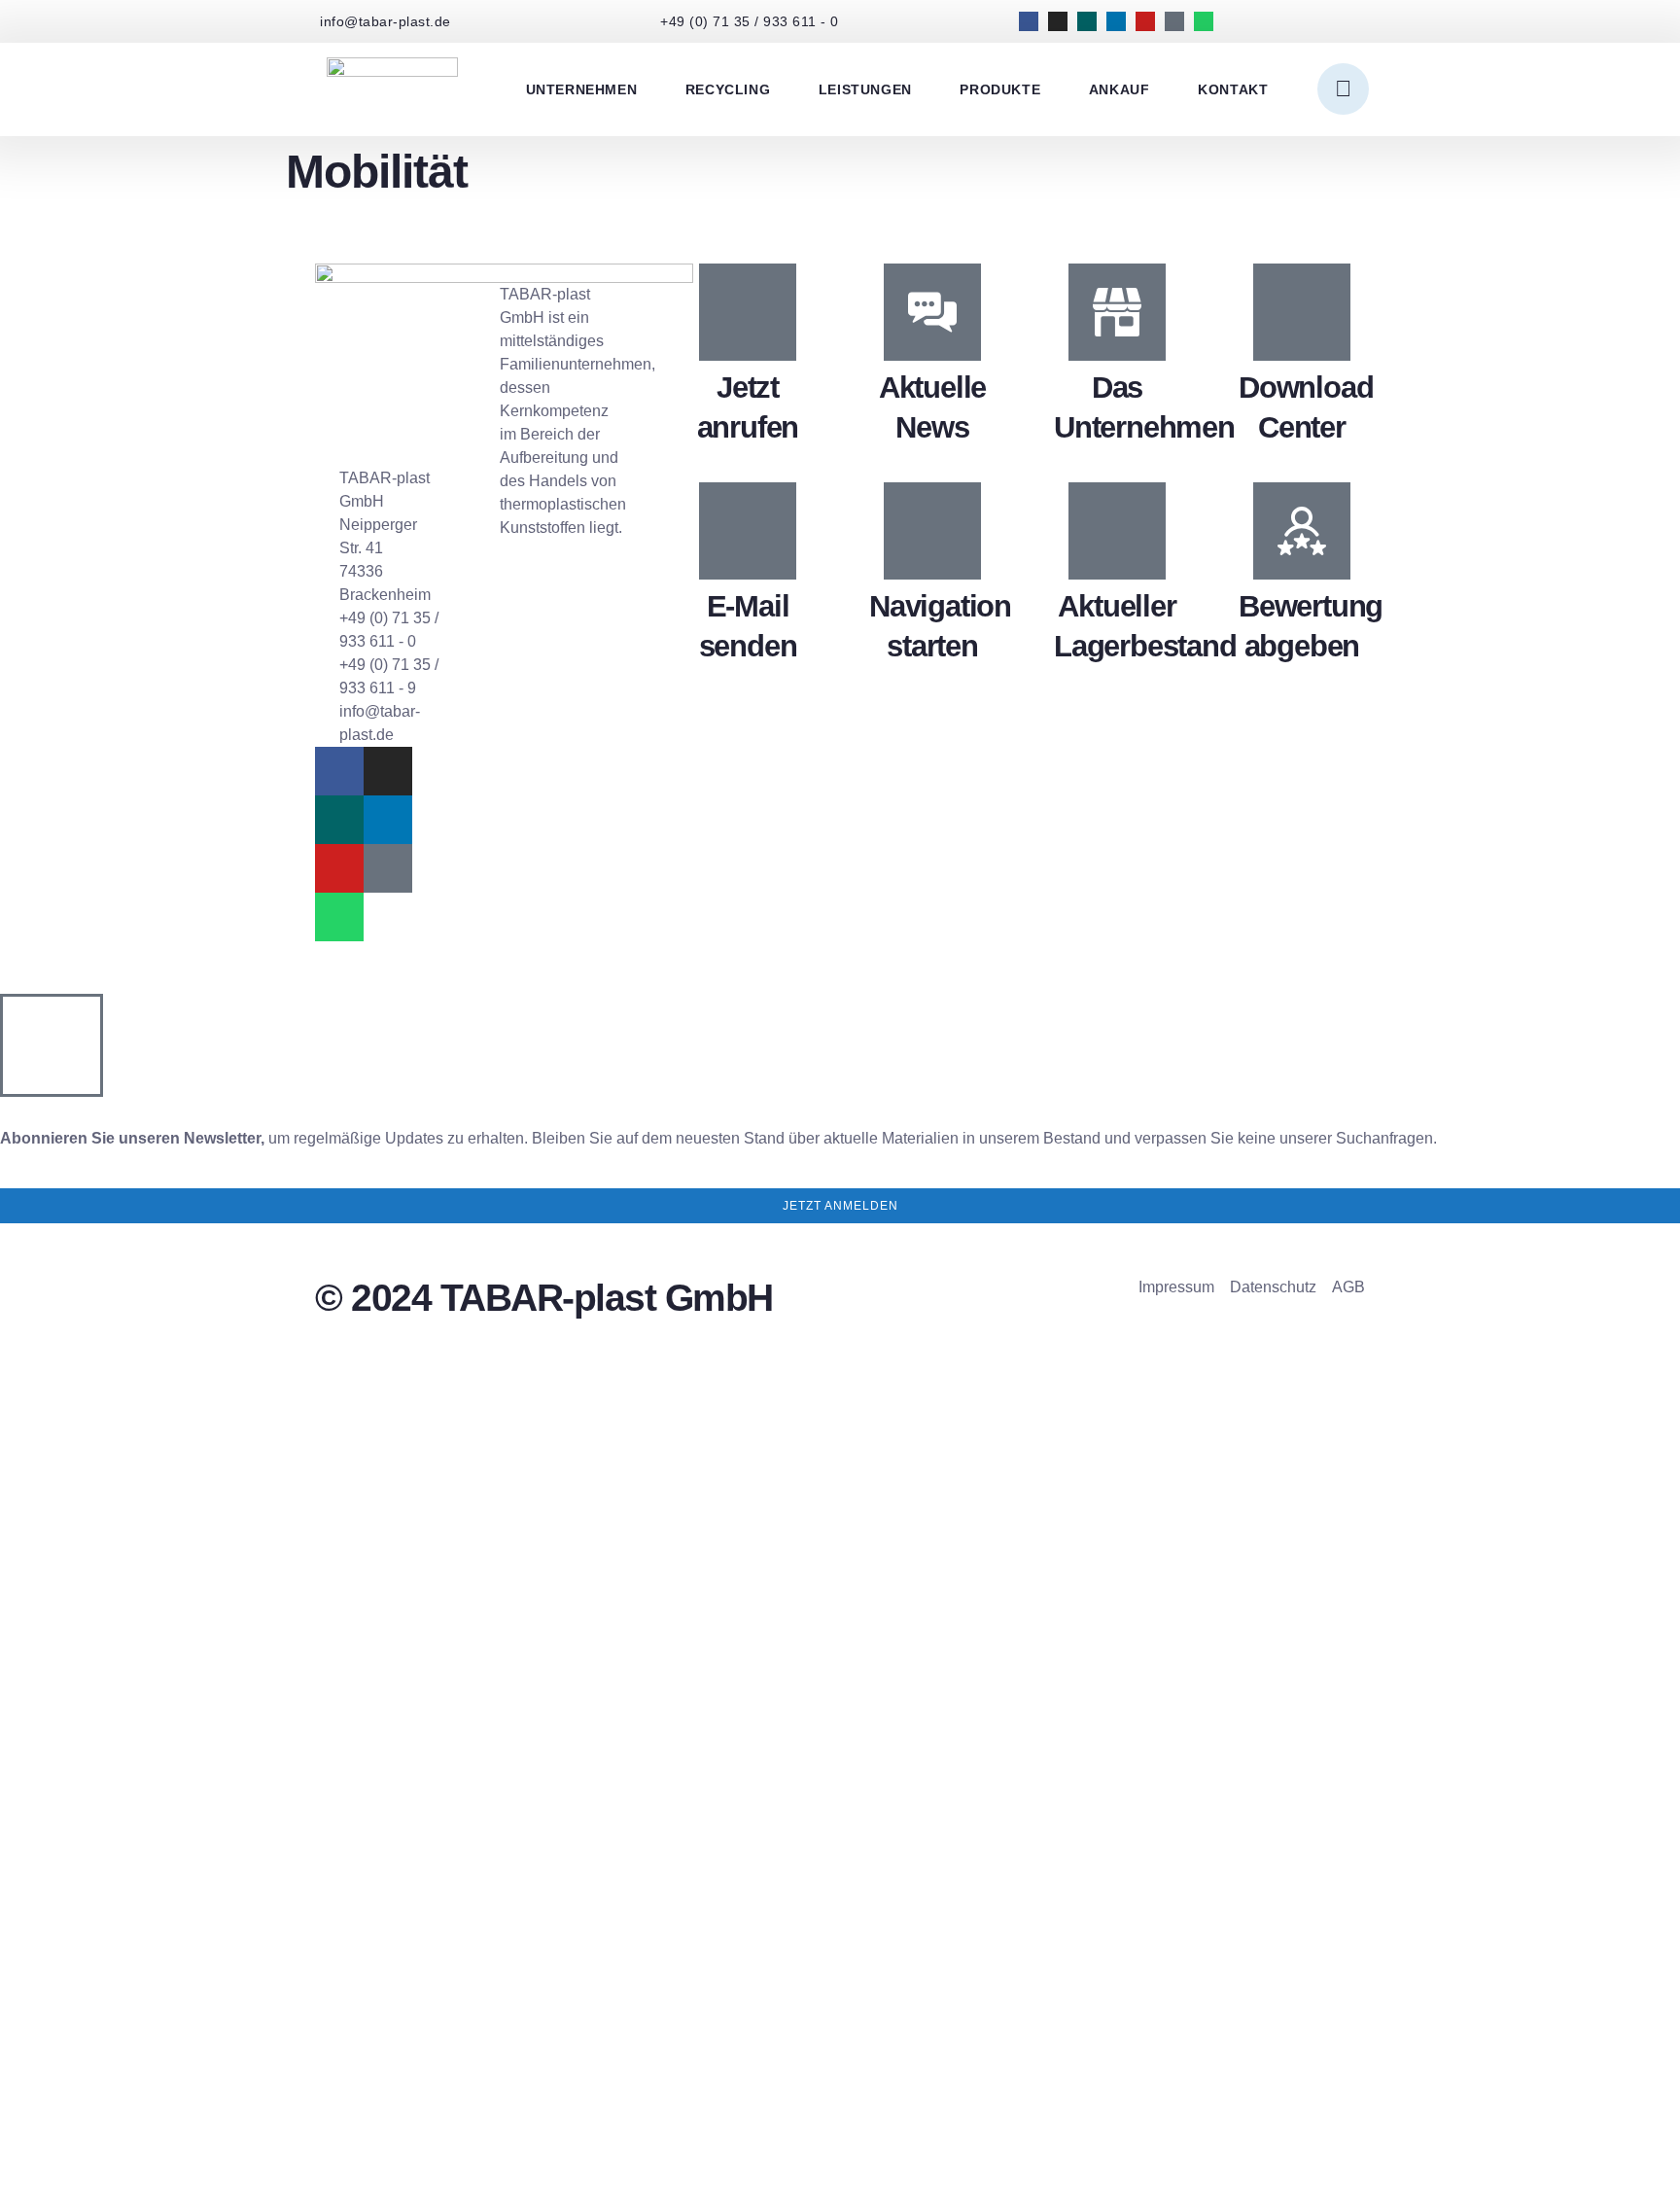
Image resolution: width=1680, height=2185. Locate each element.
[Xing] (1087, 21)
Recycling (728, 89)
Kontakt (1233, 89)
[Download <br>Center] (1302, 312)
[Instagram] (1058, 21)
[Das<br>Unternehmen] (1117, 312)
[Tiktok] (1174, 21)
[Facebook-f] (1029, 21)
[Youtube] (1145, 21)
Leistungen (865, 89)
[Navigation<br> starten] (932, 531)
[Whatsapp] (1204, 21)
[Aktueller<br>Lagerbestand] (1117, 531)
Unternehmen (582, 89)
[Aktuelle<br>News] (932, 312)
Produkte (1000, 89)
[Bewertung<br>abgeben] (1302, 531)
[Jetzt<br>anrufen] (748, 312)
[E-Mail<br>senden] (748, 531)
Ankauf (1120, 89)
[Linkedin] (1116, 21)
